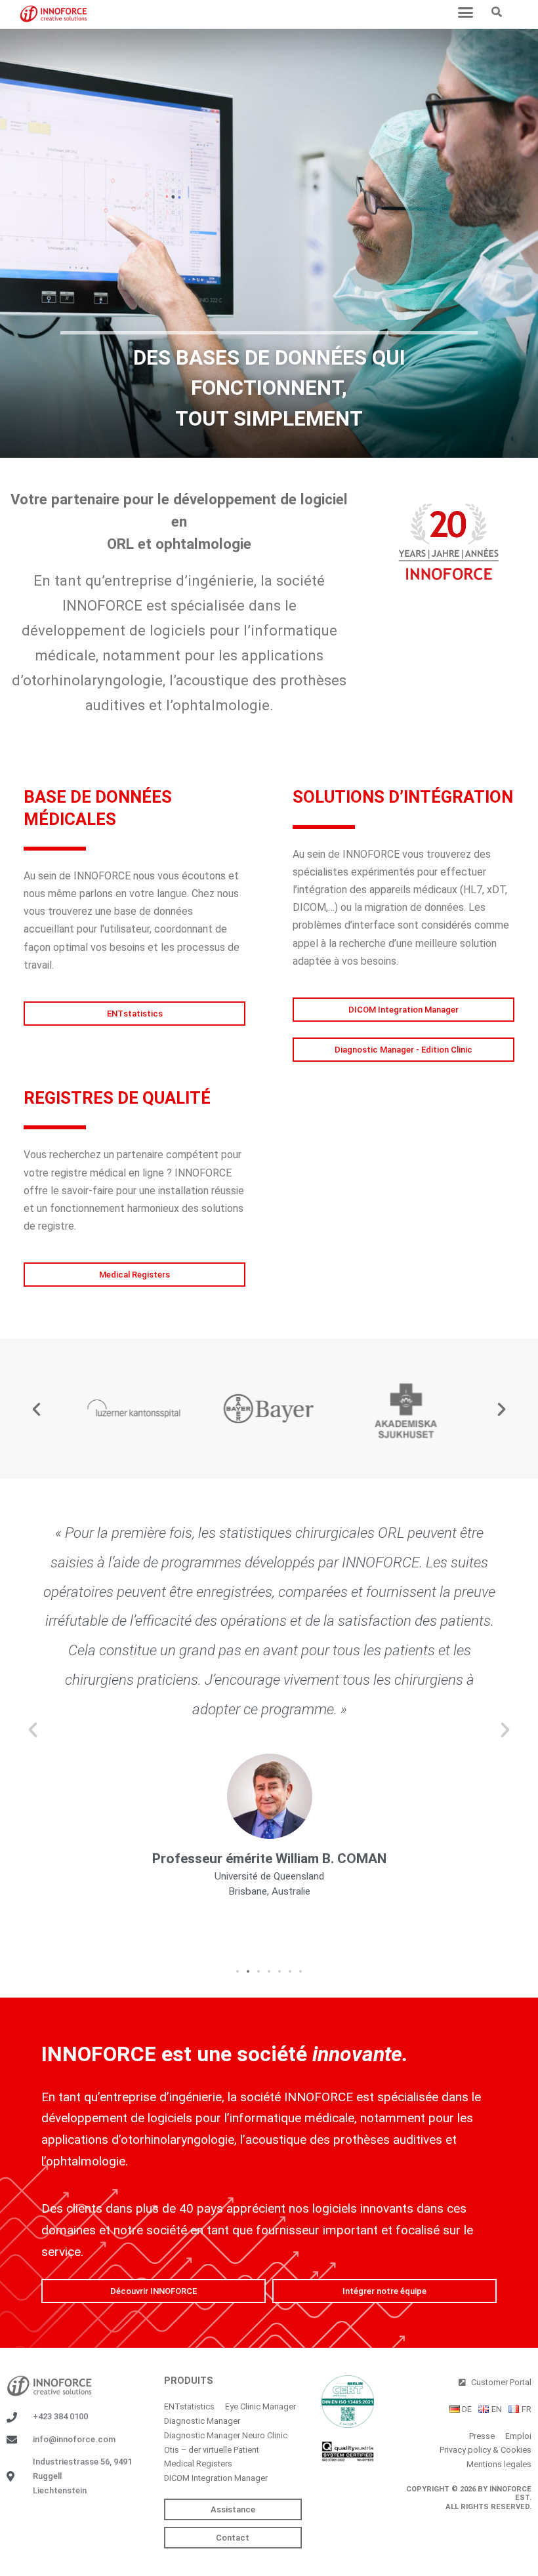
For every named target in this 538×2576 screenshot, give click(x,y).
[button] (466, 12)
